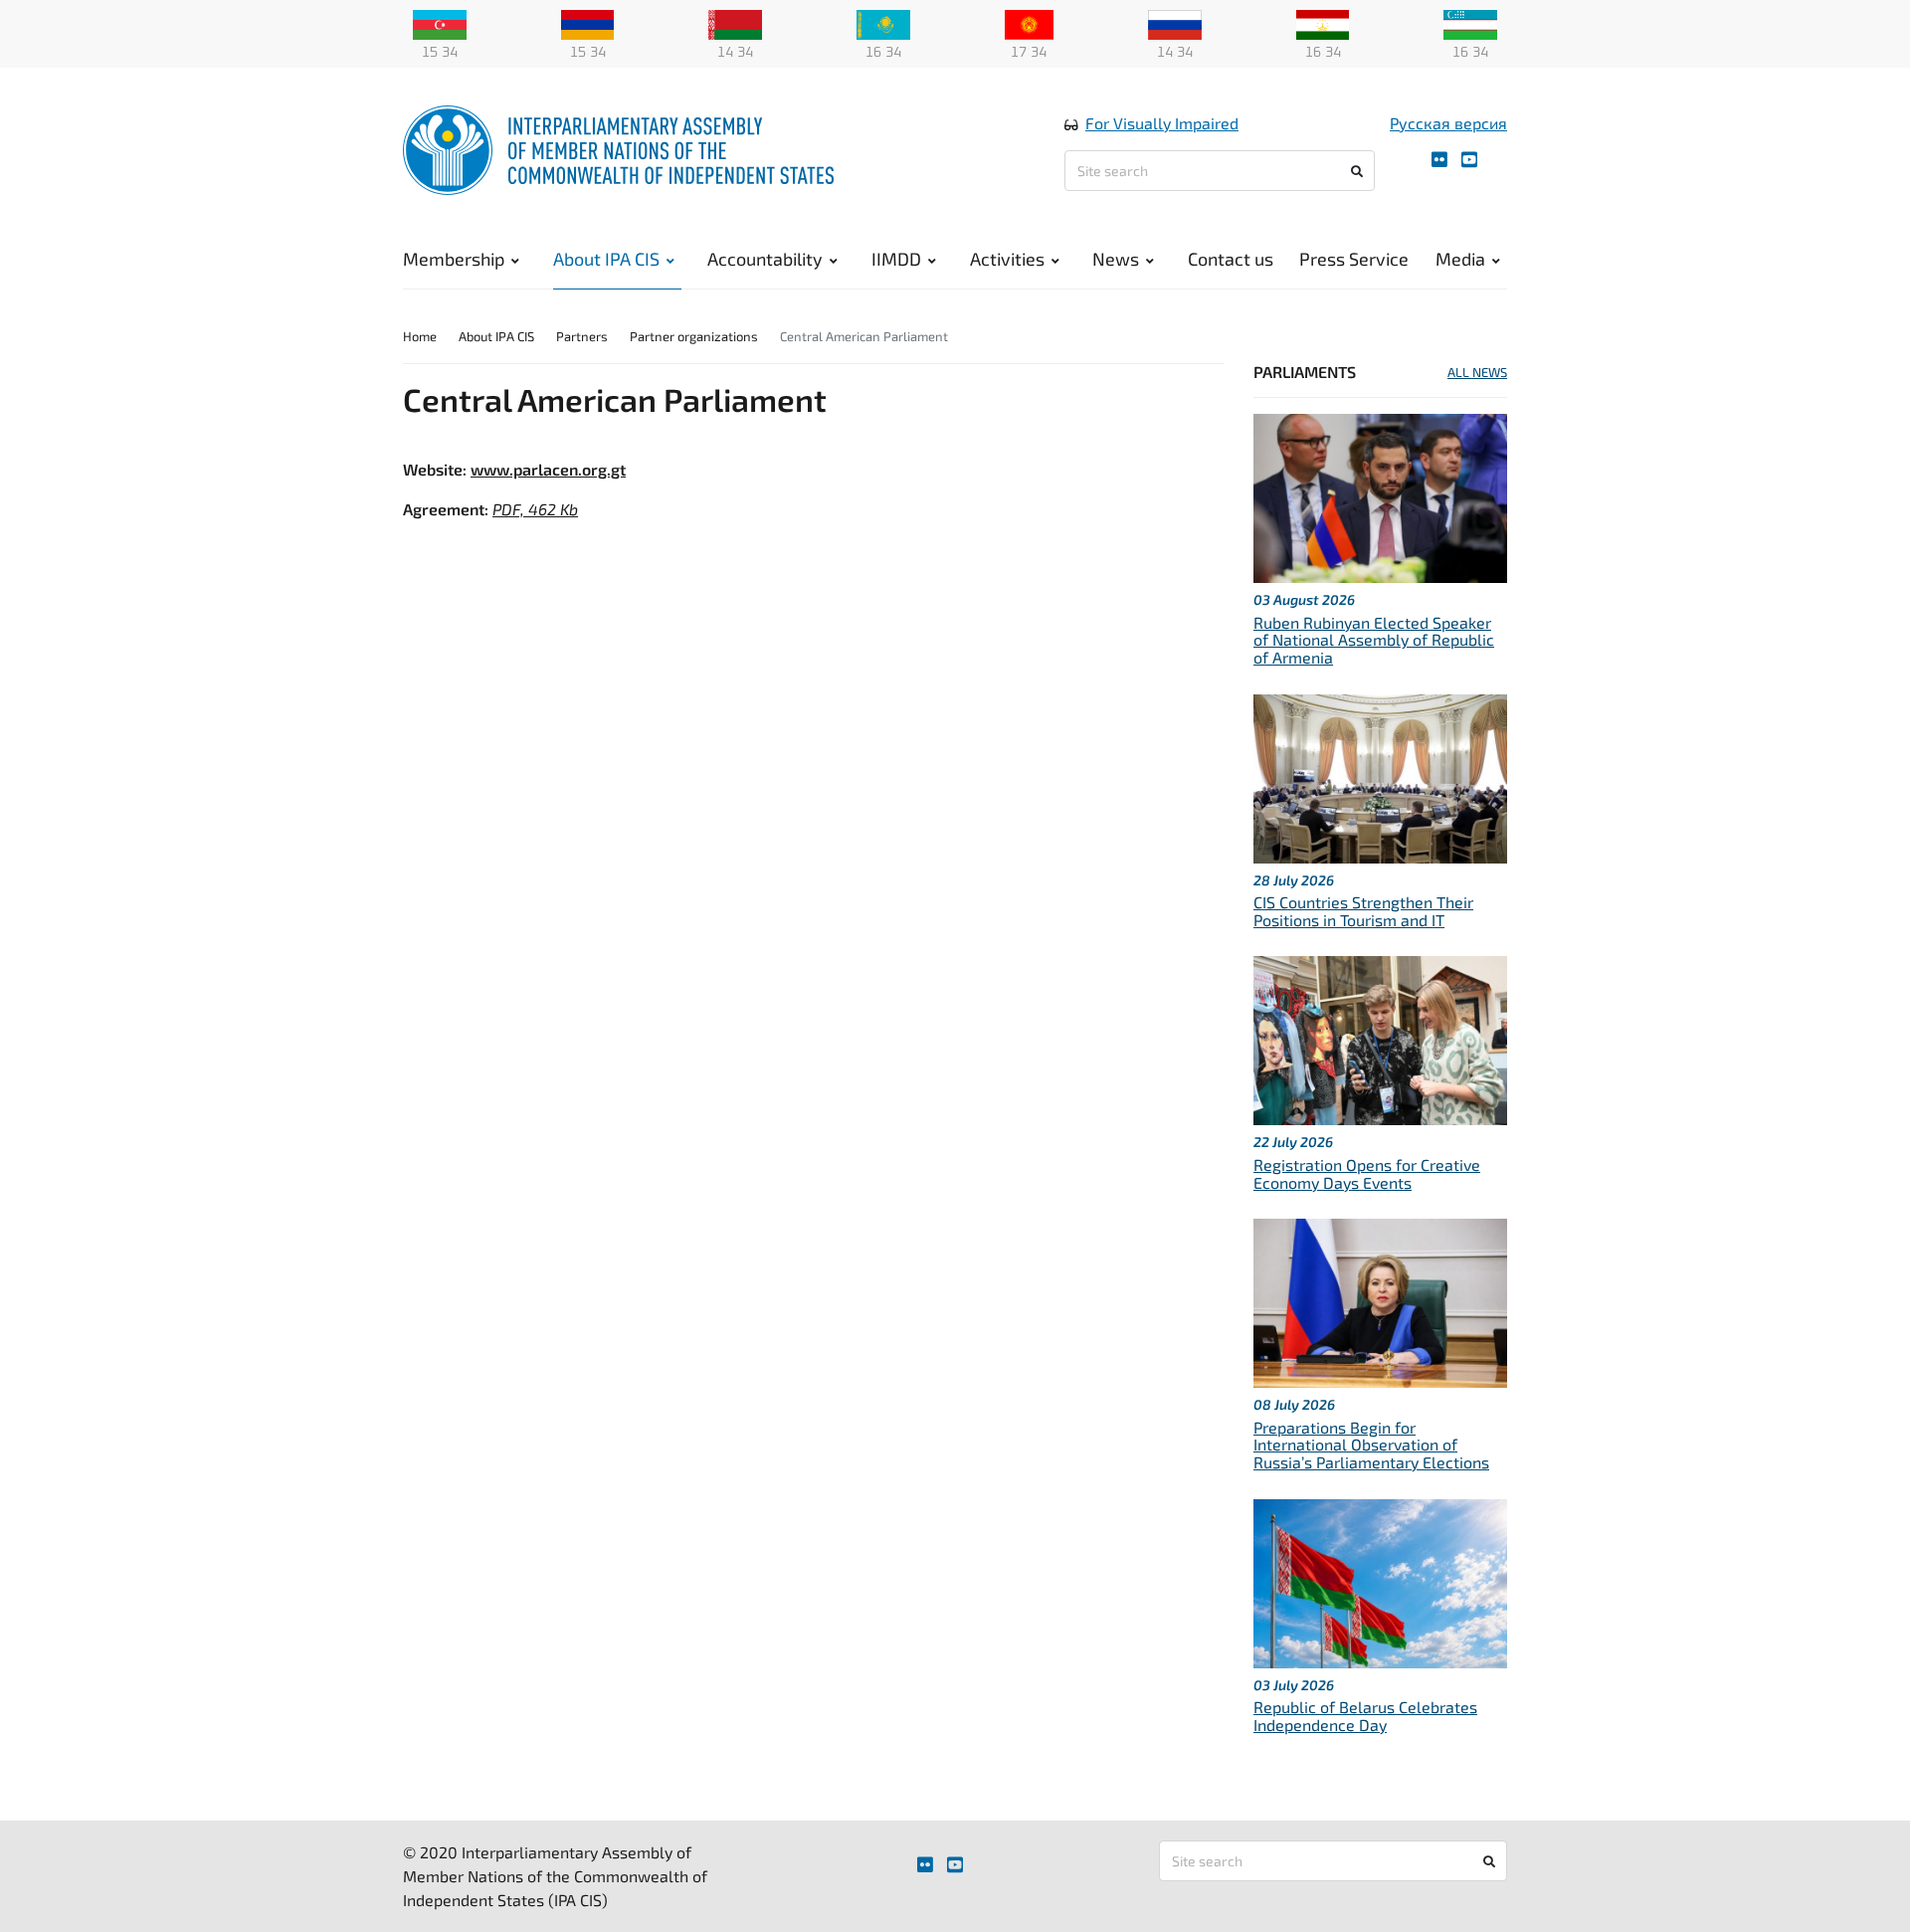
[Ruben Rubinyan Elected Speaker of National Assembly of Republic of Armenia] (1380, 496)
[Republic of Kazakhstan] (883, 23)
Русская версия (1448, 123)
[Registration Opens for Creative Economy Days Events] (1380, 1038)
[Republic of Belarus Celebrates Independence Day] (1380, 1580)
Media (1460, 259)
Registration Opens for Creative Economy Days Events (1367, 1173)
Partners (582, 336)
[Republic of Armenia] (588, 23)
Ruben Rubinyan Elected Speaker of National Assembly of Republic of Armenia (1374, 640)
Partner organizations (694, 336)
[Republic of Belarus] (735, 23)
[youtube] (1469, 160)
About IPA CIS (606, 259)
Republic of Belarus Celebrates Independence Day (1365, 1716)
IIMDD (896, 259)
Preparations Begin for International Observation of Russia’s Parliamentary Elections (1371, 1445)
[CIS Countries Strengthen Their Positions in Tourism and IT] (1380, 775)
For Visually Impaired (1162, 123)
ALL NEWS (1477, 372)
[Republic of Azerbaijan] (440, 23)
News (1116, 259)
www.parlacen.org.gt (548, 469)
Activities (1007, 259)
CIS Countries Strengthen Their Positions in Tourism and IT (1363, 911)
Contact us (1231, 259)
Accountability (765, 259)
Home (420, 336)
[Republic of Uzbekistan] (1470, 23)
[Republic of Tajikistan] (1323, 23)
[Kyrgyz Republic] (1029, 23)
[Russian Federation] (1175, 23)
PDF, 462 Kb (535, 509)
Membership (454, 259)
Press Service (1354, 259)
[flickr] (1439, 160)
